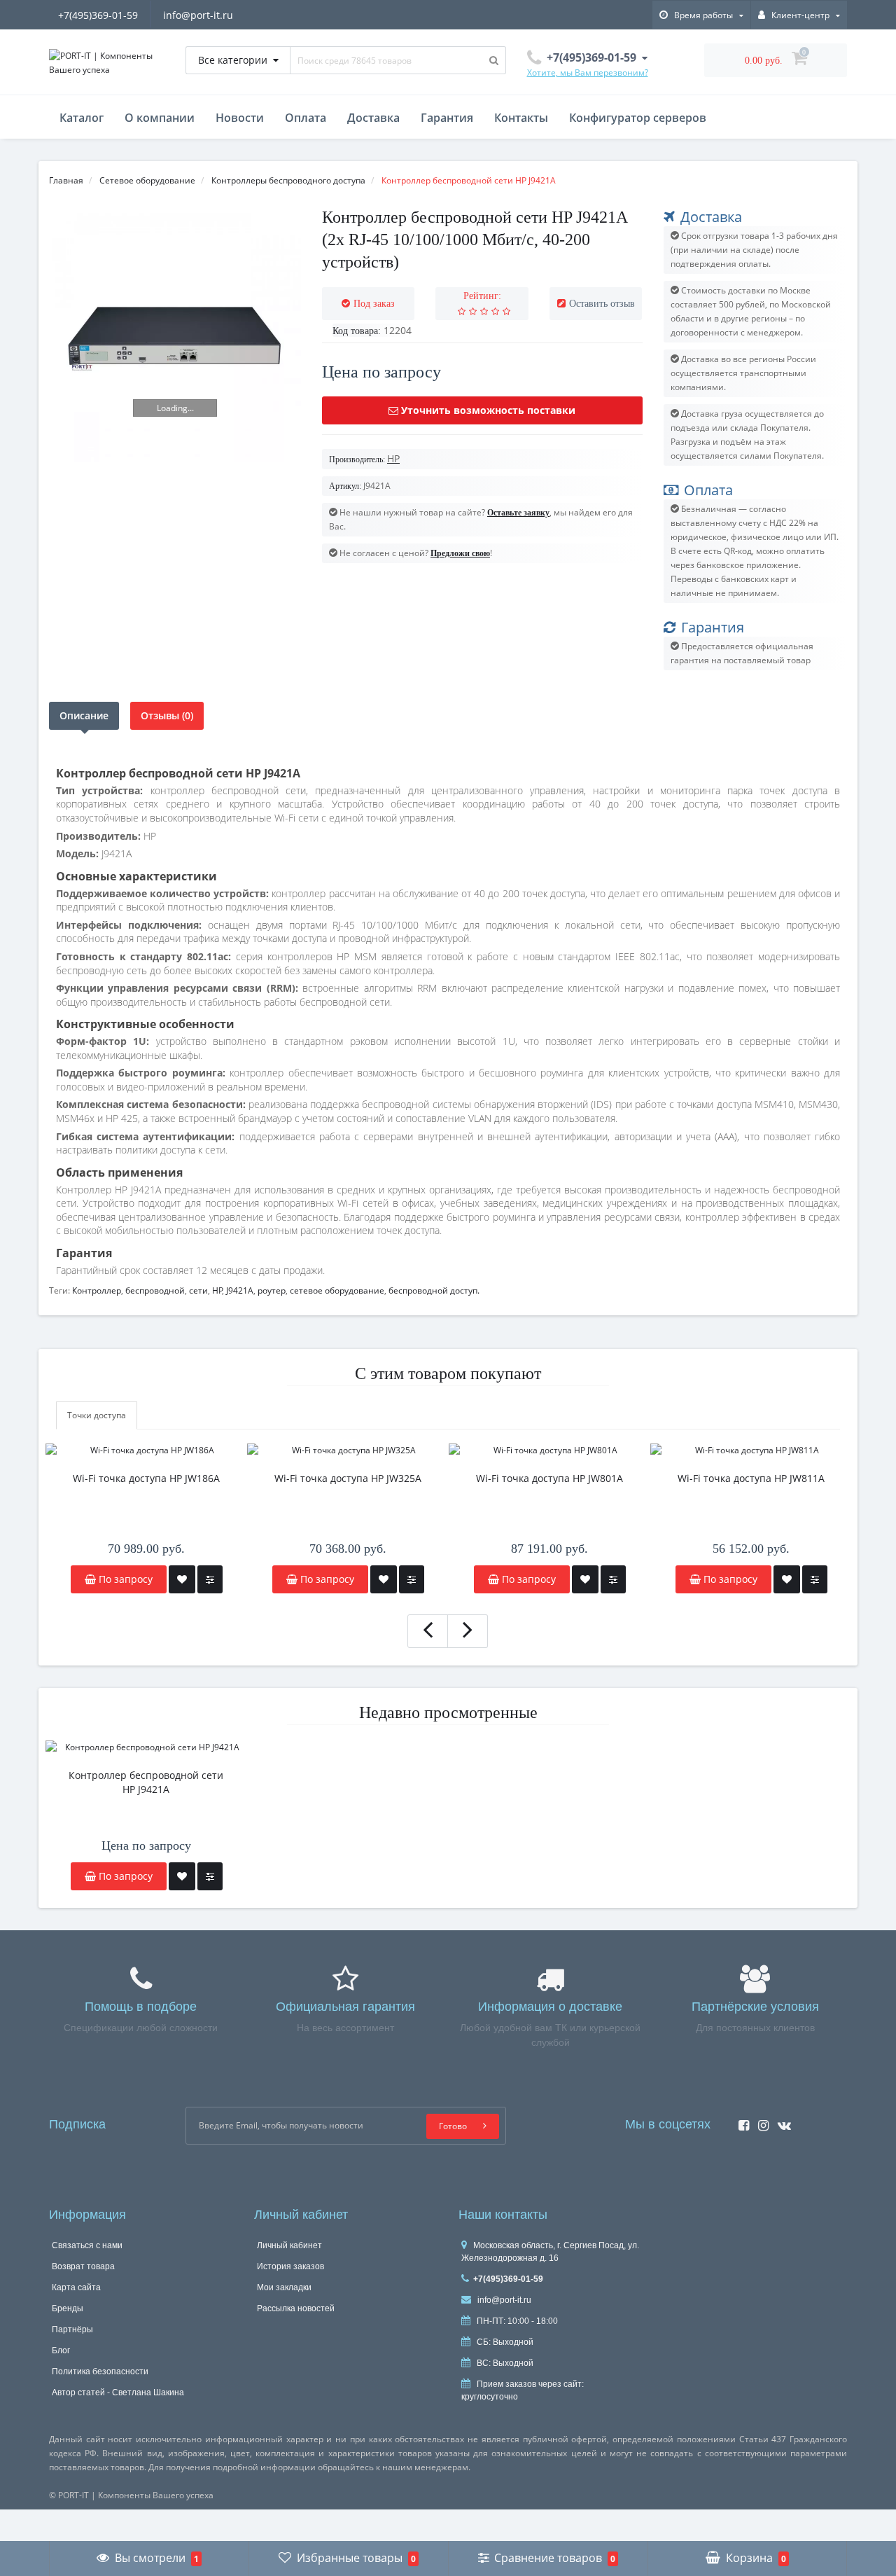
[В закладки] (182, 1579)
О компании (160, 118)
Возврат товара (83, 2266)
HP (217, 1290)
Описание (84, 715)
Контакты (521, 118)
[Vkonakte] (781, 2121)
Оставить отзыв (602, 304)
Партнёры (72, 2329)
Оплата (306, 118)
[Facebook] (740, 2121)
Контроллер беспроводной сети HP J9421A (146, 1782)
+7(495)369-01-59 (98, 15)
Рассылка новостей (296, 2308)
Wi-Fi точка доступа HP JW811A (751, 1478)
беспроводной (155, 1290)
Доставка (373, 118)
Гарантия (447, 118)
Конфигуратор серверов (638, 118)
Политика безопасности (100, 2371)
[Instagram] (760, 2121)
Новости (240, 118)
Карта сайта (76, 2287)
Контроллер (97, 1290)
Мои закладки (284, 2287)
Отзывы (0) (167, 715)
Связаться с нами (87, 2245)
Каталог (82, 118)
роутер (272, 1290)
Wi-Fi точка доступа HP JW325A (348, 1478)
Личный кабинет (289, 2245)
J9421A (240, 1290)
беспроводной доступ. (434, 1290)
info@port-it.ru (198, 15)
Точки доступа (97, 1415)
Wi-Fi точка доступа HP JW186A (146, 1478)
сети (198, 1290)
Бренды (68, 2308)
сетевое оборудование (337, 1290)
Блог (61, 2350)
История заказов (290, 2266)
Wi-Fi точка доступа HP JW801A (549, 1478)
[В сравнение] (210, 1579)
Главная (66, 180)
